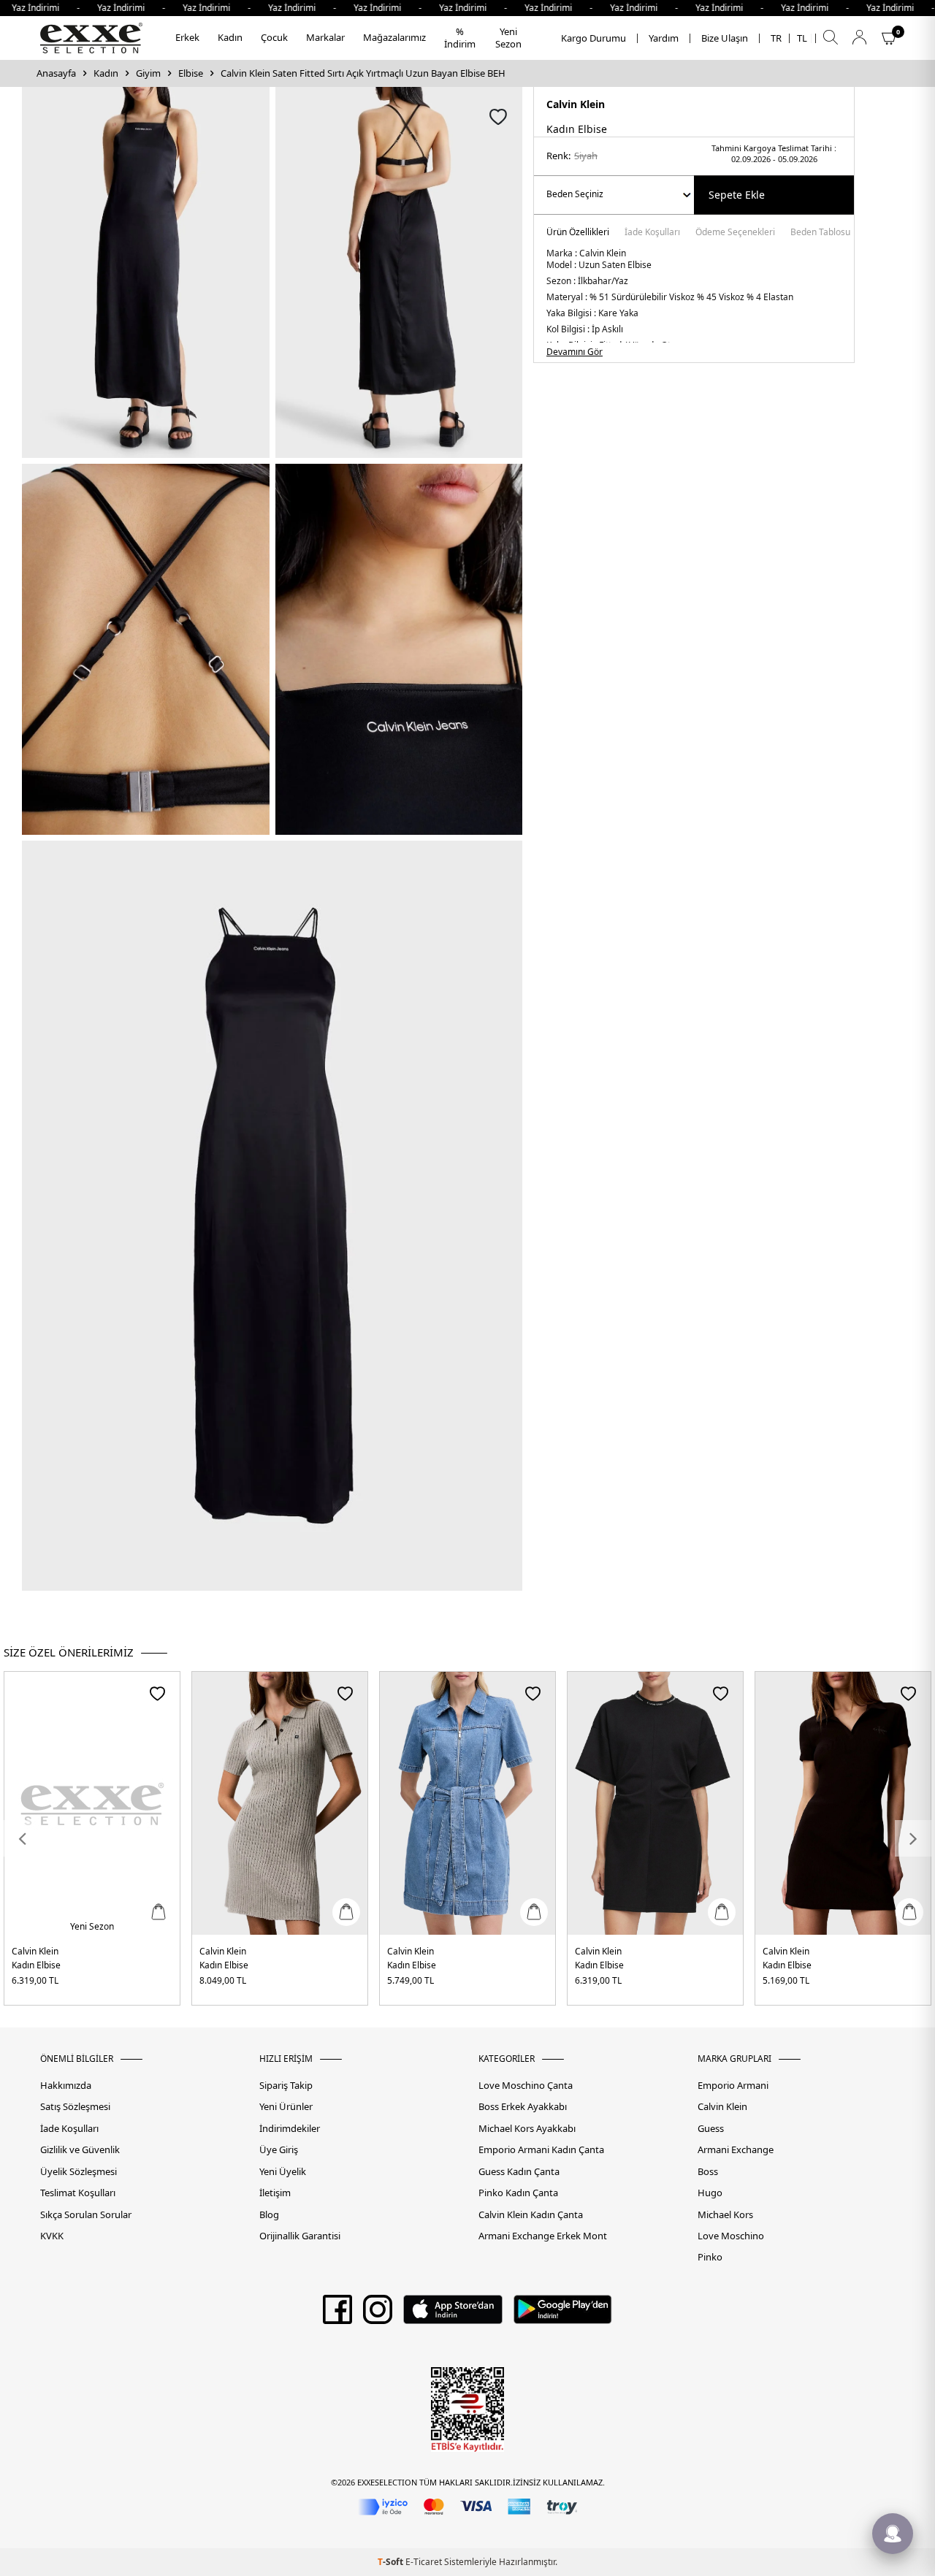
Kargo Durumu (594, 38)
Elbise (191, 73)
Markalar (325, 37)
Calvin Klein (576, 104)
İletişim (275, 2193)
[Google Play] (563, 2315)
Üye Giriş (279, 2150)
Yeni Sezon (508, 38)
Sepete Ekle (737, 195)
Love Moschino (731, 2236)
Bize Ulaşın (725, 38)
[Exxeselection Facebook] (337, 2315)
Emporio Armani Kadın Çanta (541, 2150)
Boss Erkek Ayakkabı (523, 2107)
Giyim (148, 73)
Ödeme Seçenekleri (735, 233)
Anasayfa (56, 73)
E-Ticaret (424, 2562)
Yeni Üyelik (283, 2172)
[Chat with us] (893, 2534)
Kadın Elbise (36, 1965)
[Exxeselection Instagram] (378, 2315)
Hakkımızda (66, 2086)
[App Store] (453, 2315)
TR (776, 38)
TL (802, 38)
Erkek (187, 37)
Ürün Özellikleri (578, 233)
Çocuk (274, 37)
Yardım (664, 38)
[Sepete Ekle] (159, 1912)
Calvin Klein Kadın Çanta (531, 2215)
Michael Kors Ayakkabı (527, 2129)
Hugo (710, 2193)
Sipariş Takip (286, 2086)
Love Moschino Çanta (526, 2086)
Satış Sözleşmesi (75, 2107)
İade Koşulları (652, 233)
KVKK (52, 2236)
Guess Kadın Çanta (519, 2172)
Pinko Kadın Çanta (518, 2193)
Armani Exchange (736, 2150)
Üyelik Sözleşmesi (79, 2172)
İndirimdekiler (290, 2129)
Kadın (230, 37)
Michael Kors (725, 2215)
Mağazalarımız (394, 37)
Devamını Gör (575, 352)
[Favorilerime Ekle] (157, 1693)
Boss (708, 2172)
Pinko (710, 2257)
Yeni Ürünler (286, 2107)
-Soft (392, 2562)
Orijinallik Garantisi (300, 2236)
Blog (269, 2215)
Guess (711, 2129)
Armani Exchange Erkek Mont (543, 2236)
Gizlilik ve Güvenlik (80, 2150)
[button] (22, 1838)
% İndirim (460, 38)
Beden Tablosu (820, 233)
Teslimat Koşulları (78, 2193)
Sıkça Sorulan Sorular (86, 2215)
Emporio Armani (733, 2086)
